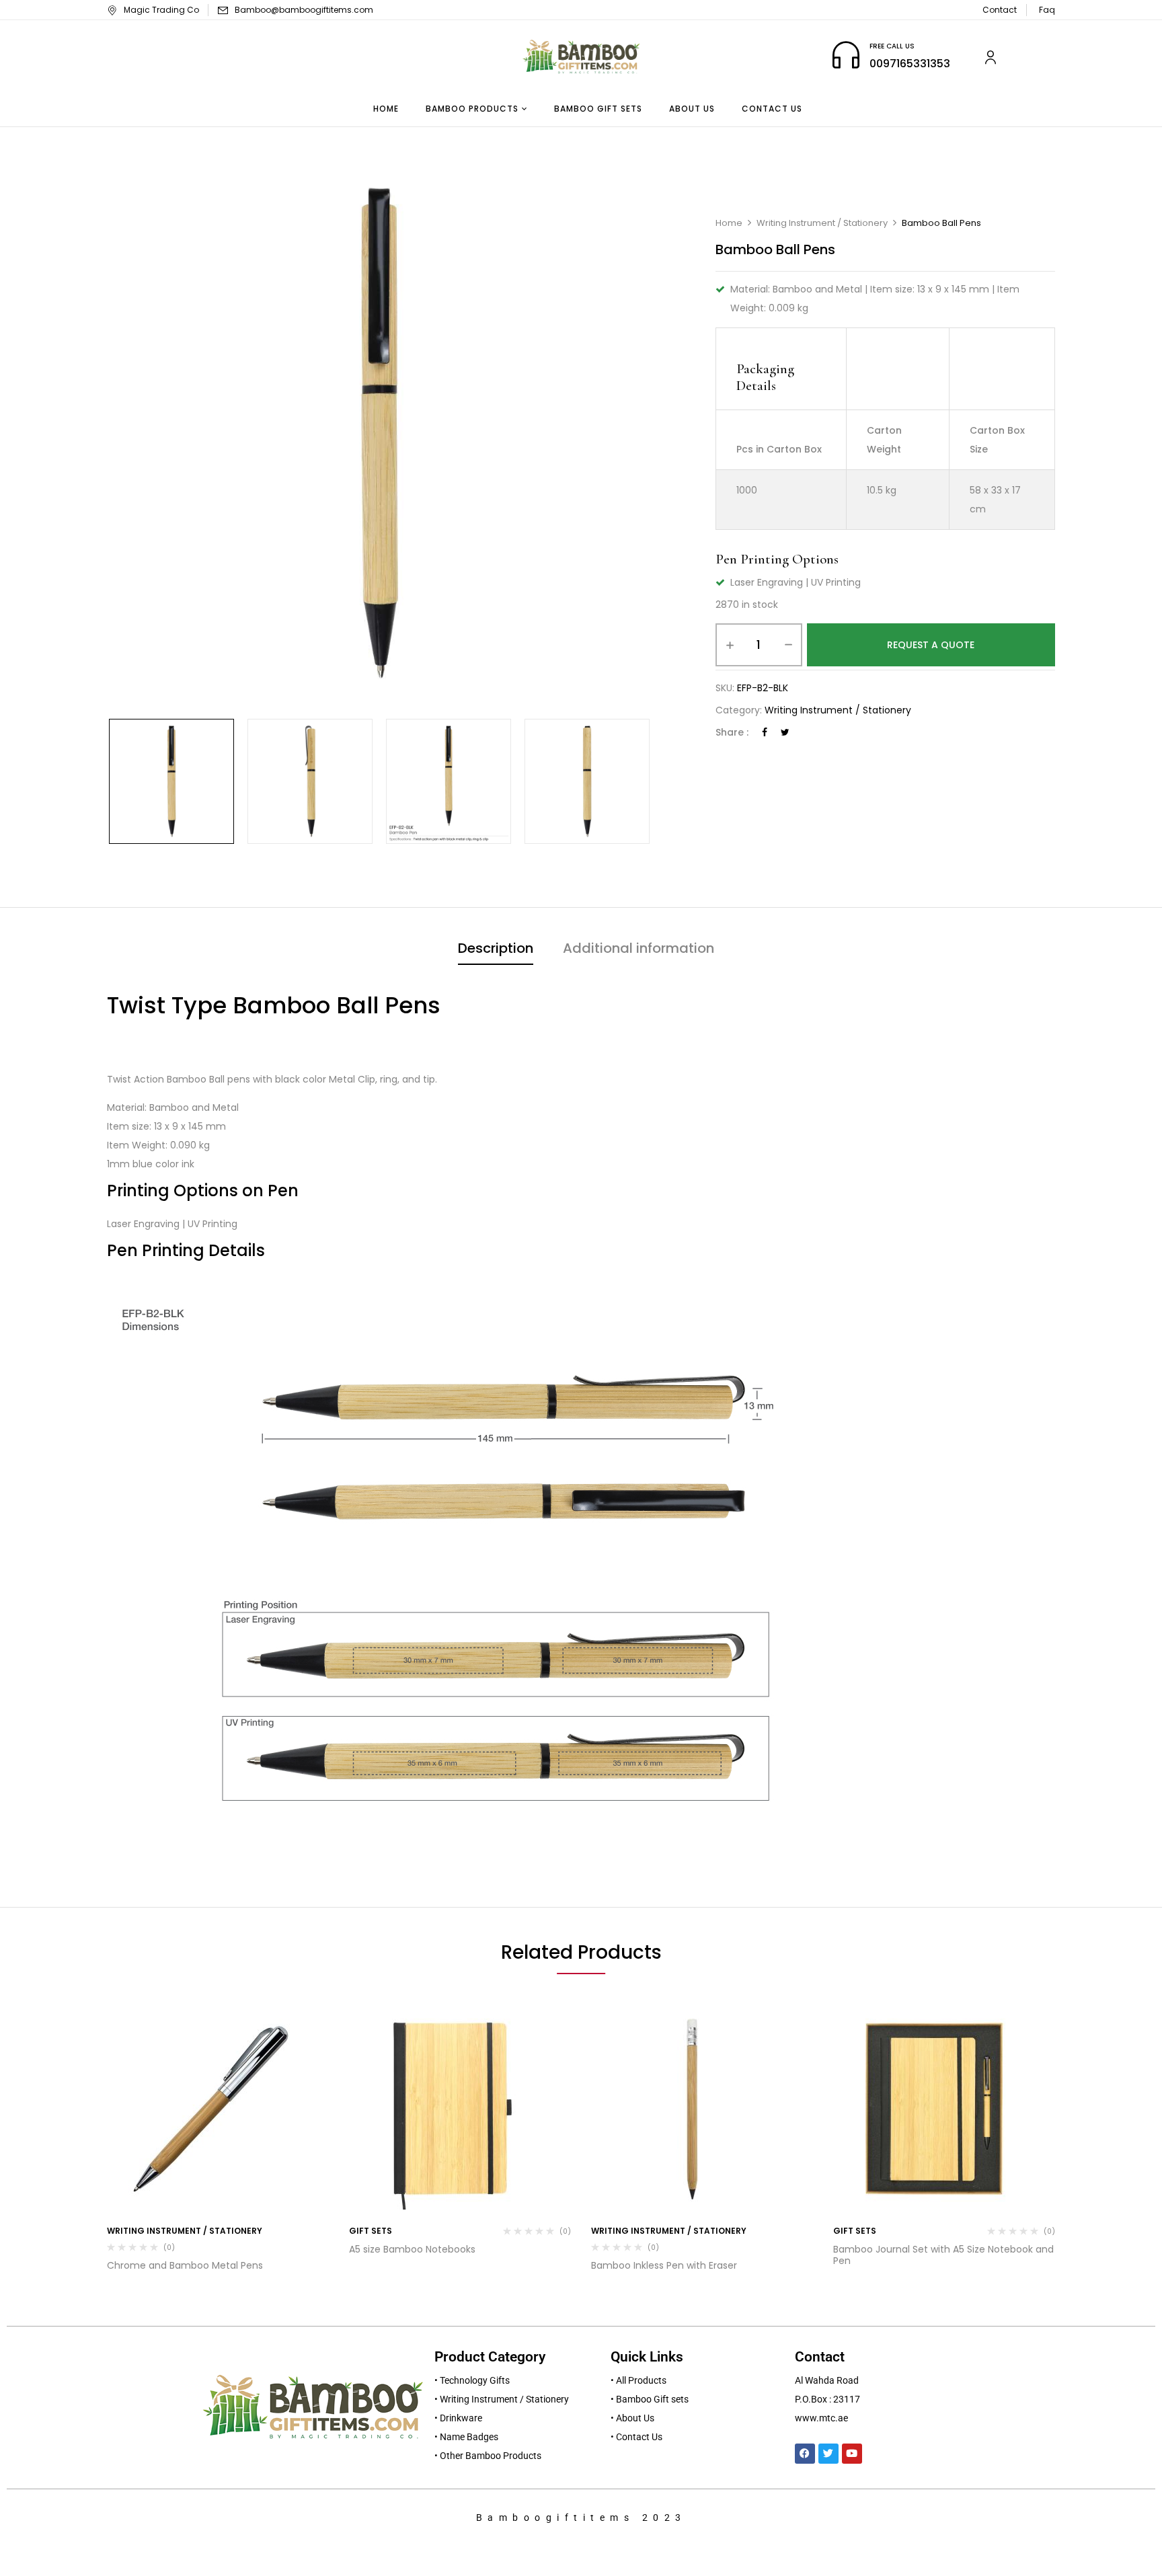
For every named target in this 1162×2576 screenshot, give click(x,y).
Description (496, 948)
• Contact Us (636, 2437)
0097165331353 (910, 64)
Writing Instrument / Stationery (822, 223)
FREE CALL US (892, 46)
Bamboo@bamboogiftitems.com (304, 10)
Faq (1047, 10)
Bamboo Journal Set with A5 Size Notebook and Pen (943, 2255)
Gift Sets (371, 2231)
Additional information (638, 948)
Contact (1000, 10)
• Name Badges (466, 2437)
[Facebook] (765, 732)
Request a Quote (931, 645)
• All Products (638, 2380)
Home (729, 223)
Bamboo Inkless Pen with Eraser (664, 2265)
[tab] (496, 950)
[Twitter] (785, 732)
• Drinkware (458, 2418)
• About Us (632, 2418)
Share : (732, 732)
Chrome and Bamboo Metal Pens (185, 2265)
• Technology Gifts (472, 2380)
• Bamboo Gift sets (650, 2399)
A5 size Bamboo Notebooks (412, 2249)
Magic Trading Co (161, 10)
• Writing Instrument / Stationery (502, 2399)
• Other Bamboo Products (488, 2456)
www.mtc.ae (821, 2418)
